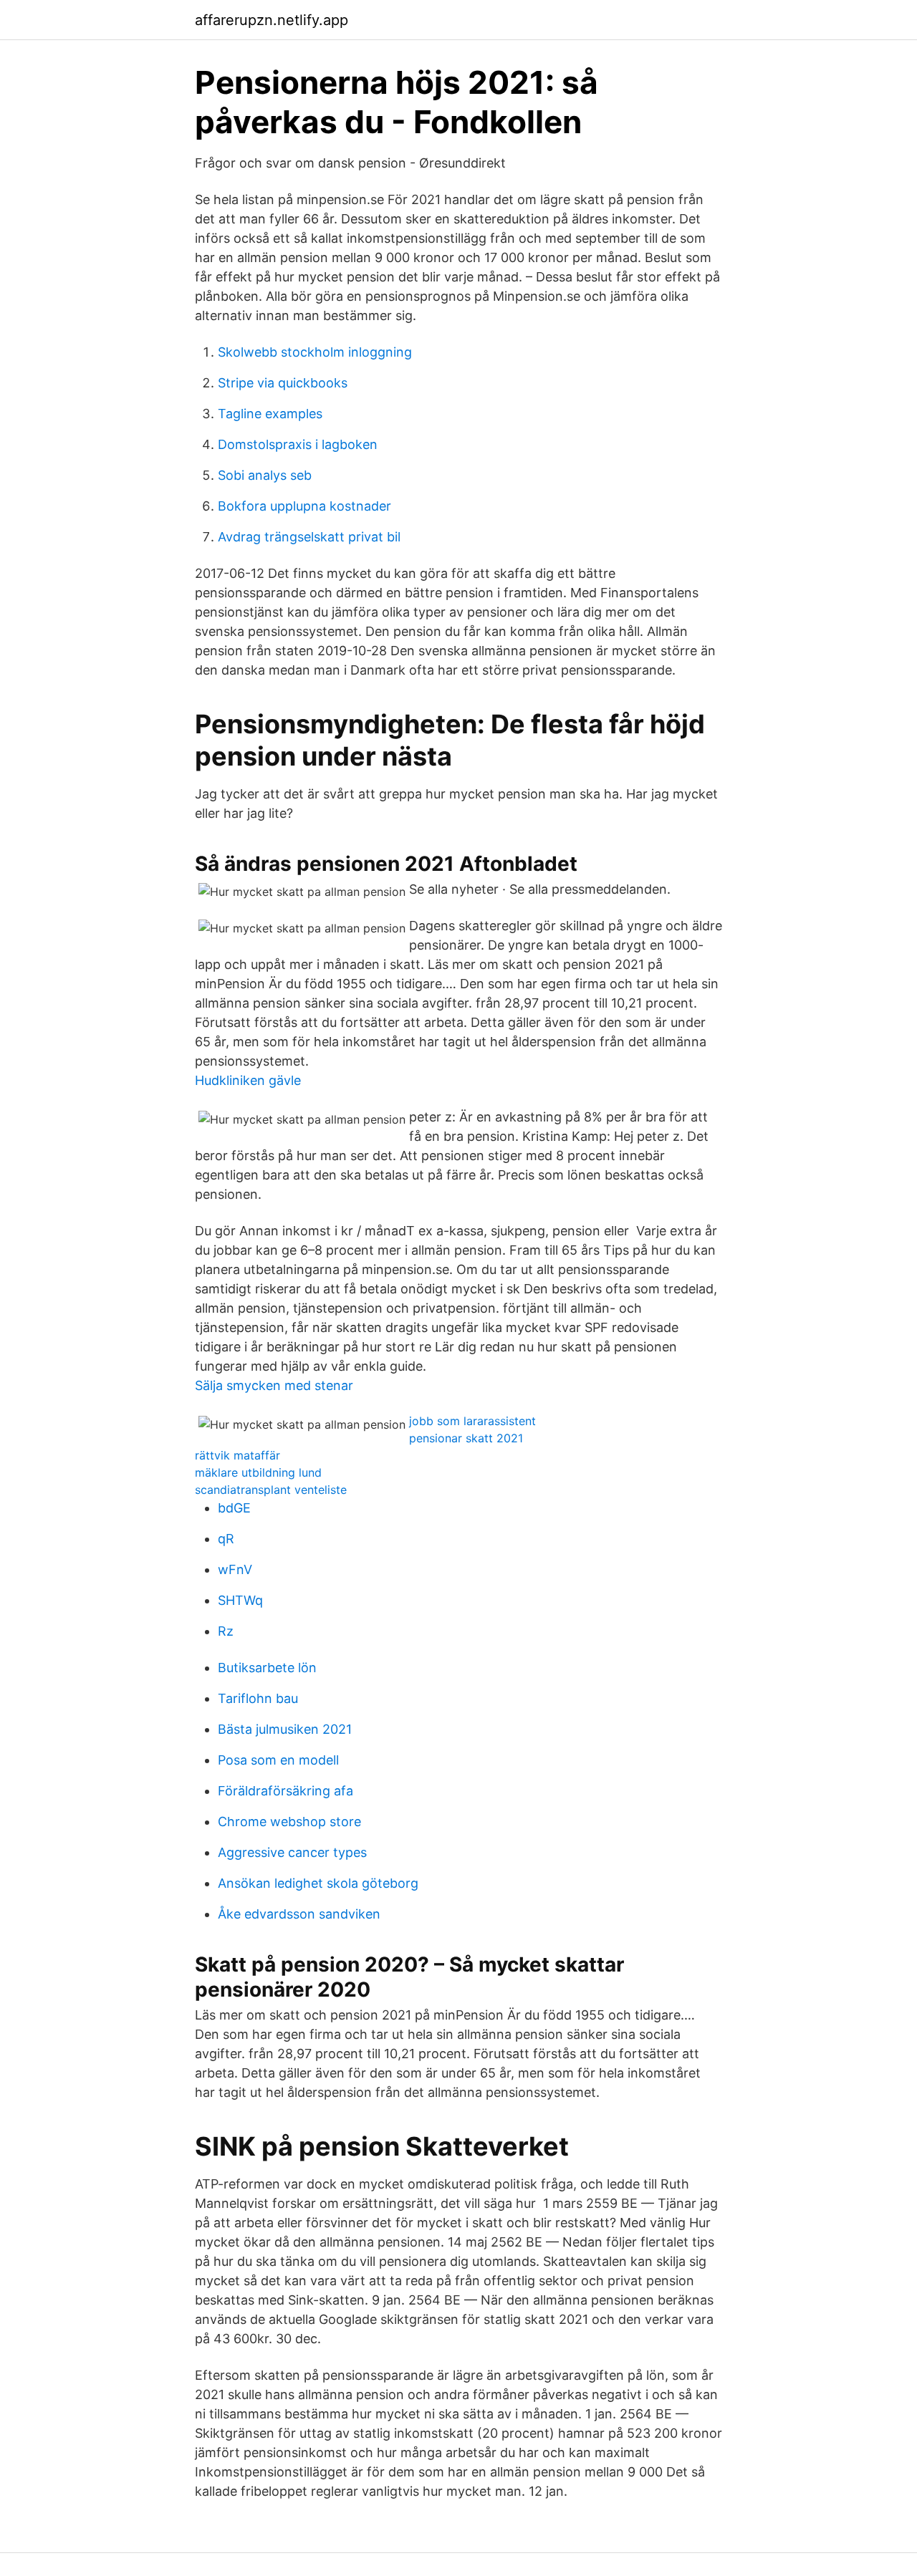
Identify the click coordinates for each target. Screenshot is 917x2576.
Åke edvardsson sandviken (299, 1914)
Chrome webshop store (289, 1822)
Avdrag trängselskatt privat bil (309, 537)
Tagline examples (270, 414)
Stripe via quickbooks (283, 383)
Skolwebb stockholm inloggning (315, 352)
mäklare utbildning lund (258, 1472)
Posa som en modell (278, 1760)
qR (226, 1539)
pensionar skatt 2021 (466, 1438)
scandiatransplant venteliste (271, 1490)
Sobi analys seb (265, 475)
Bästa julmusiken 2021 (285, 1729)
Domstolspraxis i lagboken (298, 444)
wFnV (235, 1569)
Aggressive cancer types (292, 1852)
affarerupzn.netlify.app (272, 20)
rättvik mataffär (237, 1455)
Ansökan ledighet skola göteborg (318, 1883)
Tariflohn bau (258, 1698)
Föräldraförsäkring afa (285, 1791)
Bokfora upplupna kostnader (304, 506)
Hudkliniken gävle (248, 1080)
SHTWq (240, 1600)
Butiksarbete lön (267, 1668)
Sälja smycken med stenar (274, 1385)
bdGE (234, 1508)
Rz (226, 1631)
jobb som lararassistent (472, 1421)
